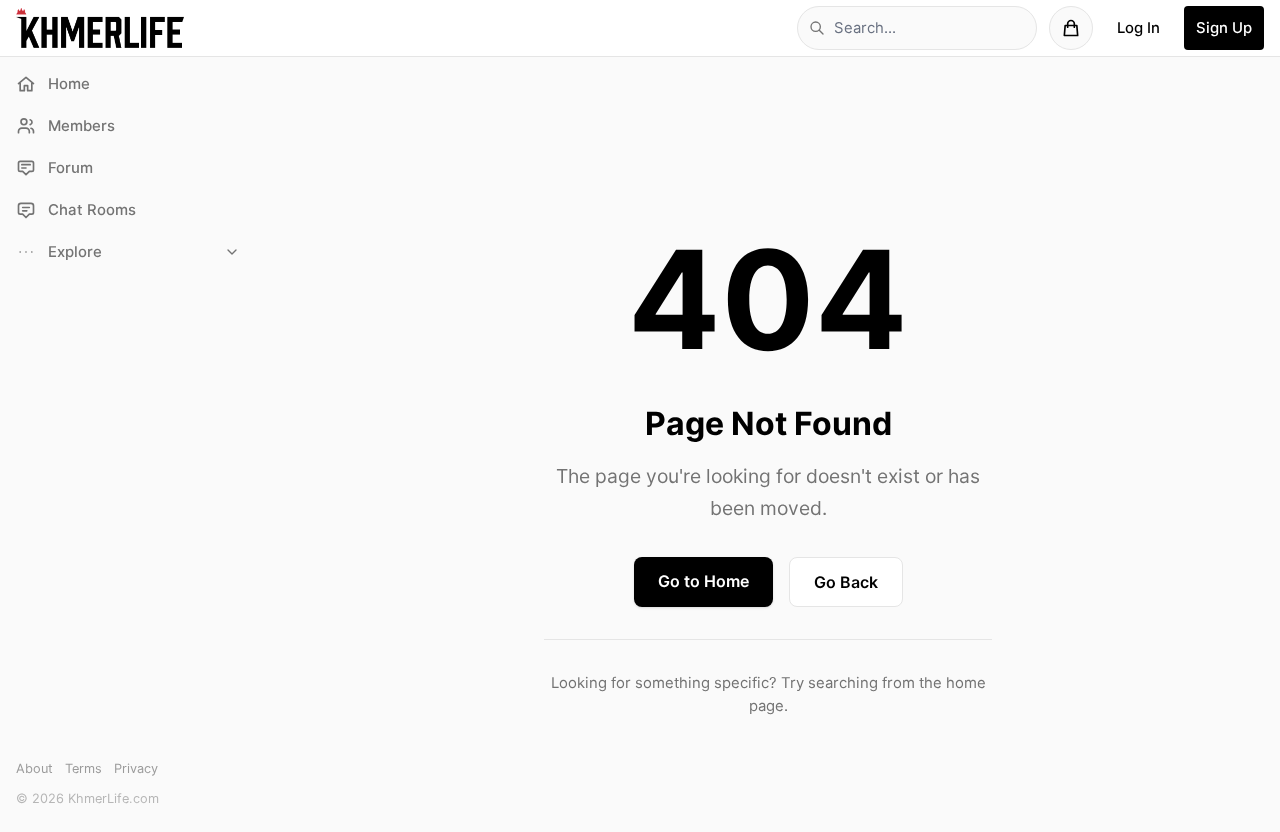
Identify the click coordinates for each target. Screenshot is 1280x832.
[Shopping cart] (1071, 28)
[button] (128, 252)
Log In (1138, 28)
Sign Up (1224, 28)
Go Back (846, 582)
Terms (83, 768)
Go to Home (703, 581)
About (34, 768)
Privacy (136, 768)
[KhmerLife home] (100, 28)
